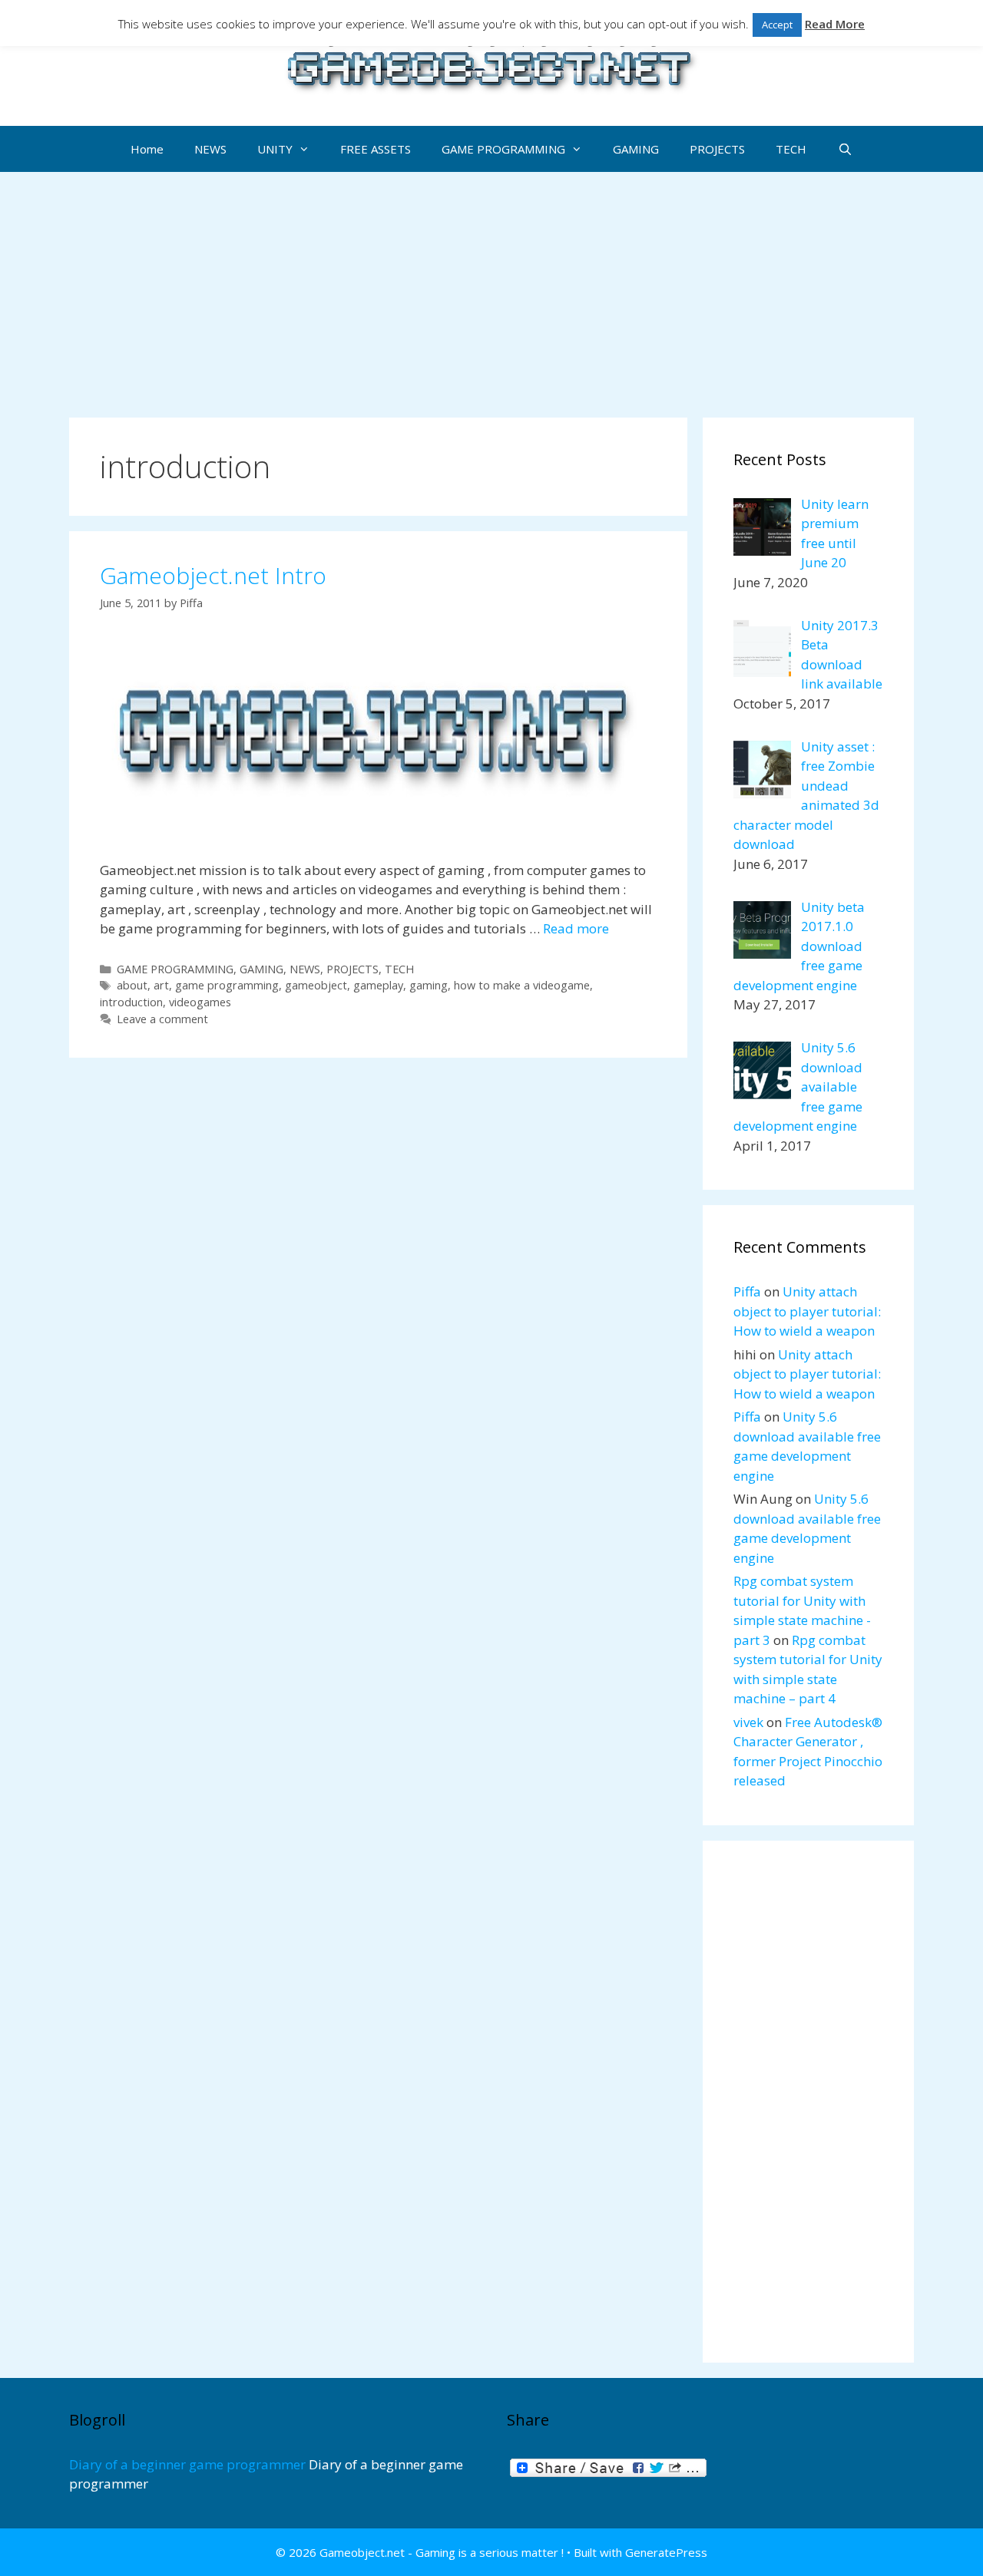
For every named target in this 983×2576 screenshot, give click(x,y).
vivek (748, 1722)
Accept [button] (777, 25)
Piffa (747, 1291)
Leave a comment (162, 1019)
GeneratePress (666, 2552)
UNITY (275, 149)
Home (147, 149)
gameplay (378, 985)
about (132, 985)
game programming (227, 985)
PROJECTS (717, 149)
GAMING (636, 149)
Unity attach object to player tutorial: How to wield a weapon (807, 1311)
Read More (835, 24)
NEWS (210, 149)
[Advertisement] (491, 287)
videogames (200, 1002)
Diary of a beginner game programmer (187, 2464)
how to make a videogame (522, 985)
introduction (131, 1002)
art (161, 985)
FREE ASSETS (376, 149)
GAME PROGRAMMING (503, 149)
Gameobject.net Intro (213, 575)
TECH (791, 149)
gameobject (316, 985)
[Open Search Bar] (844, 149)
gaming (429, 985)
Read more (576, 928)
